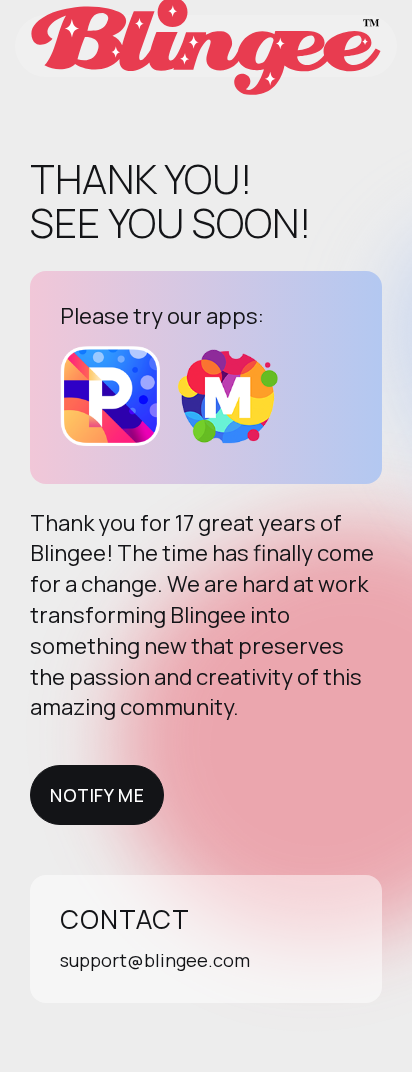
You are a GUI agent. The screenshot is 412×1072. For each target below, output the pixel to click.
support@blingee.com (155, 960)
